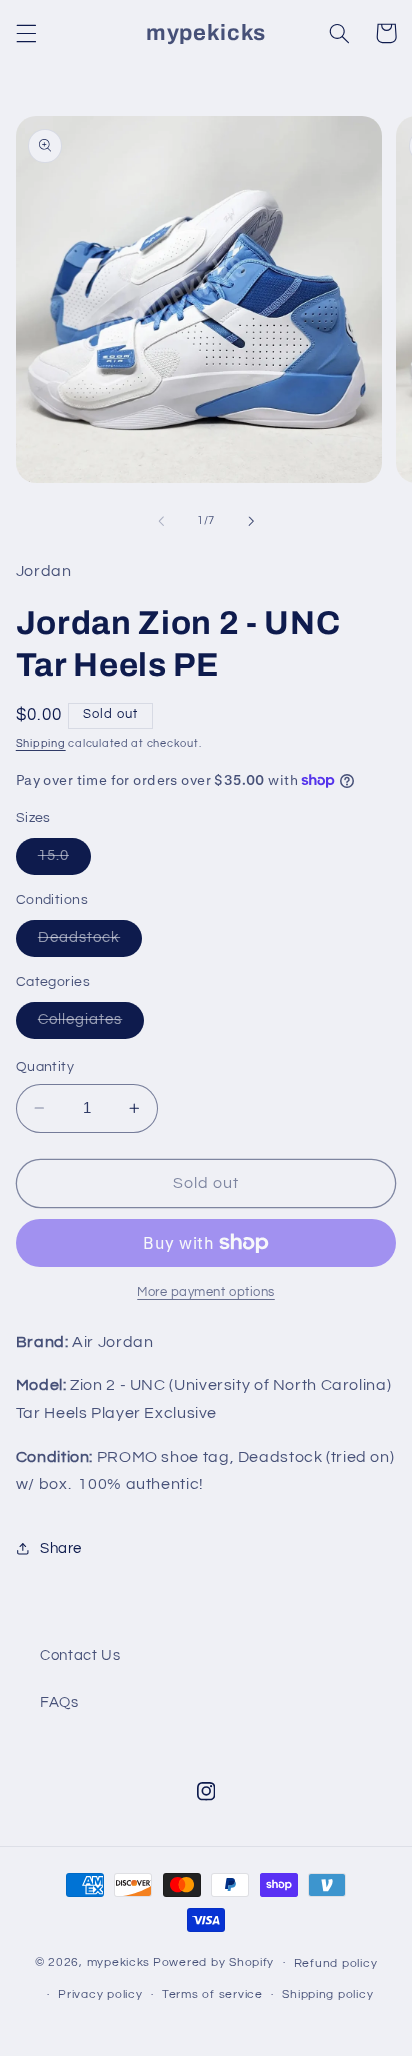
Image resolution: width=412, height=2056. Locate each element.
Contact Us (80, 1655)
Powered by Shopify (213, 1962)
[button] (26, 33)
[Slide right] (251, 521)
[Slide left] (161, 521)
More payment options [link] (206, 1292)
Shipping (41, 743)
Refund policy (336, 1963)
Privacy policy (100, 1994)
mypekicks (119, 1962)
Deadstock (90, 943)
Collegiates (91, 1025)
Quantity (45, 1067)
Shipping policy (327, 1994)
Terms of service (212, 1994)
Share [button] (61, 1548)
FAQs (59, 1702)
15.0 (64, 861)
